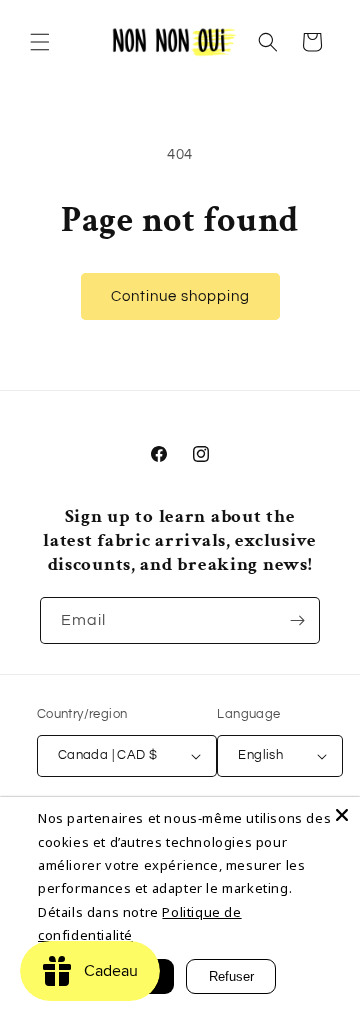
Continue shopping (180, 296)
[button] (40, 42)
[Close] (342, 815)
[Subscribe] (297, 620)
